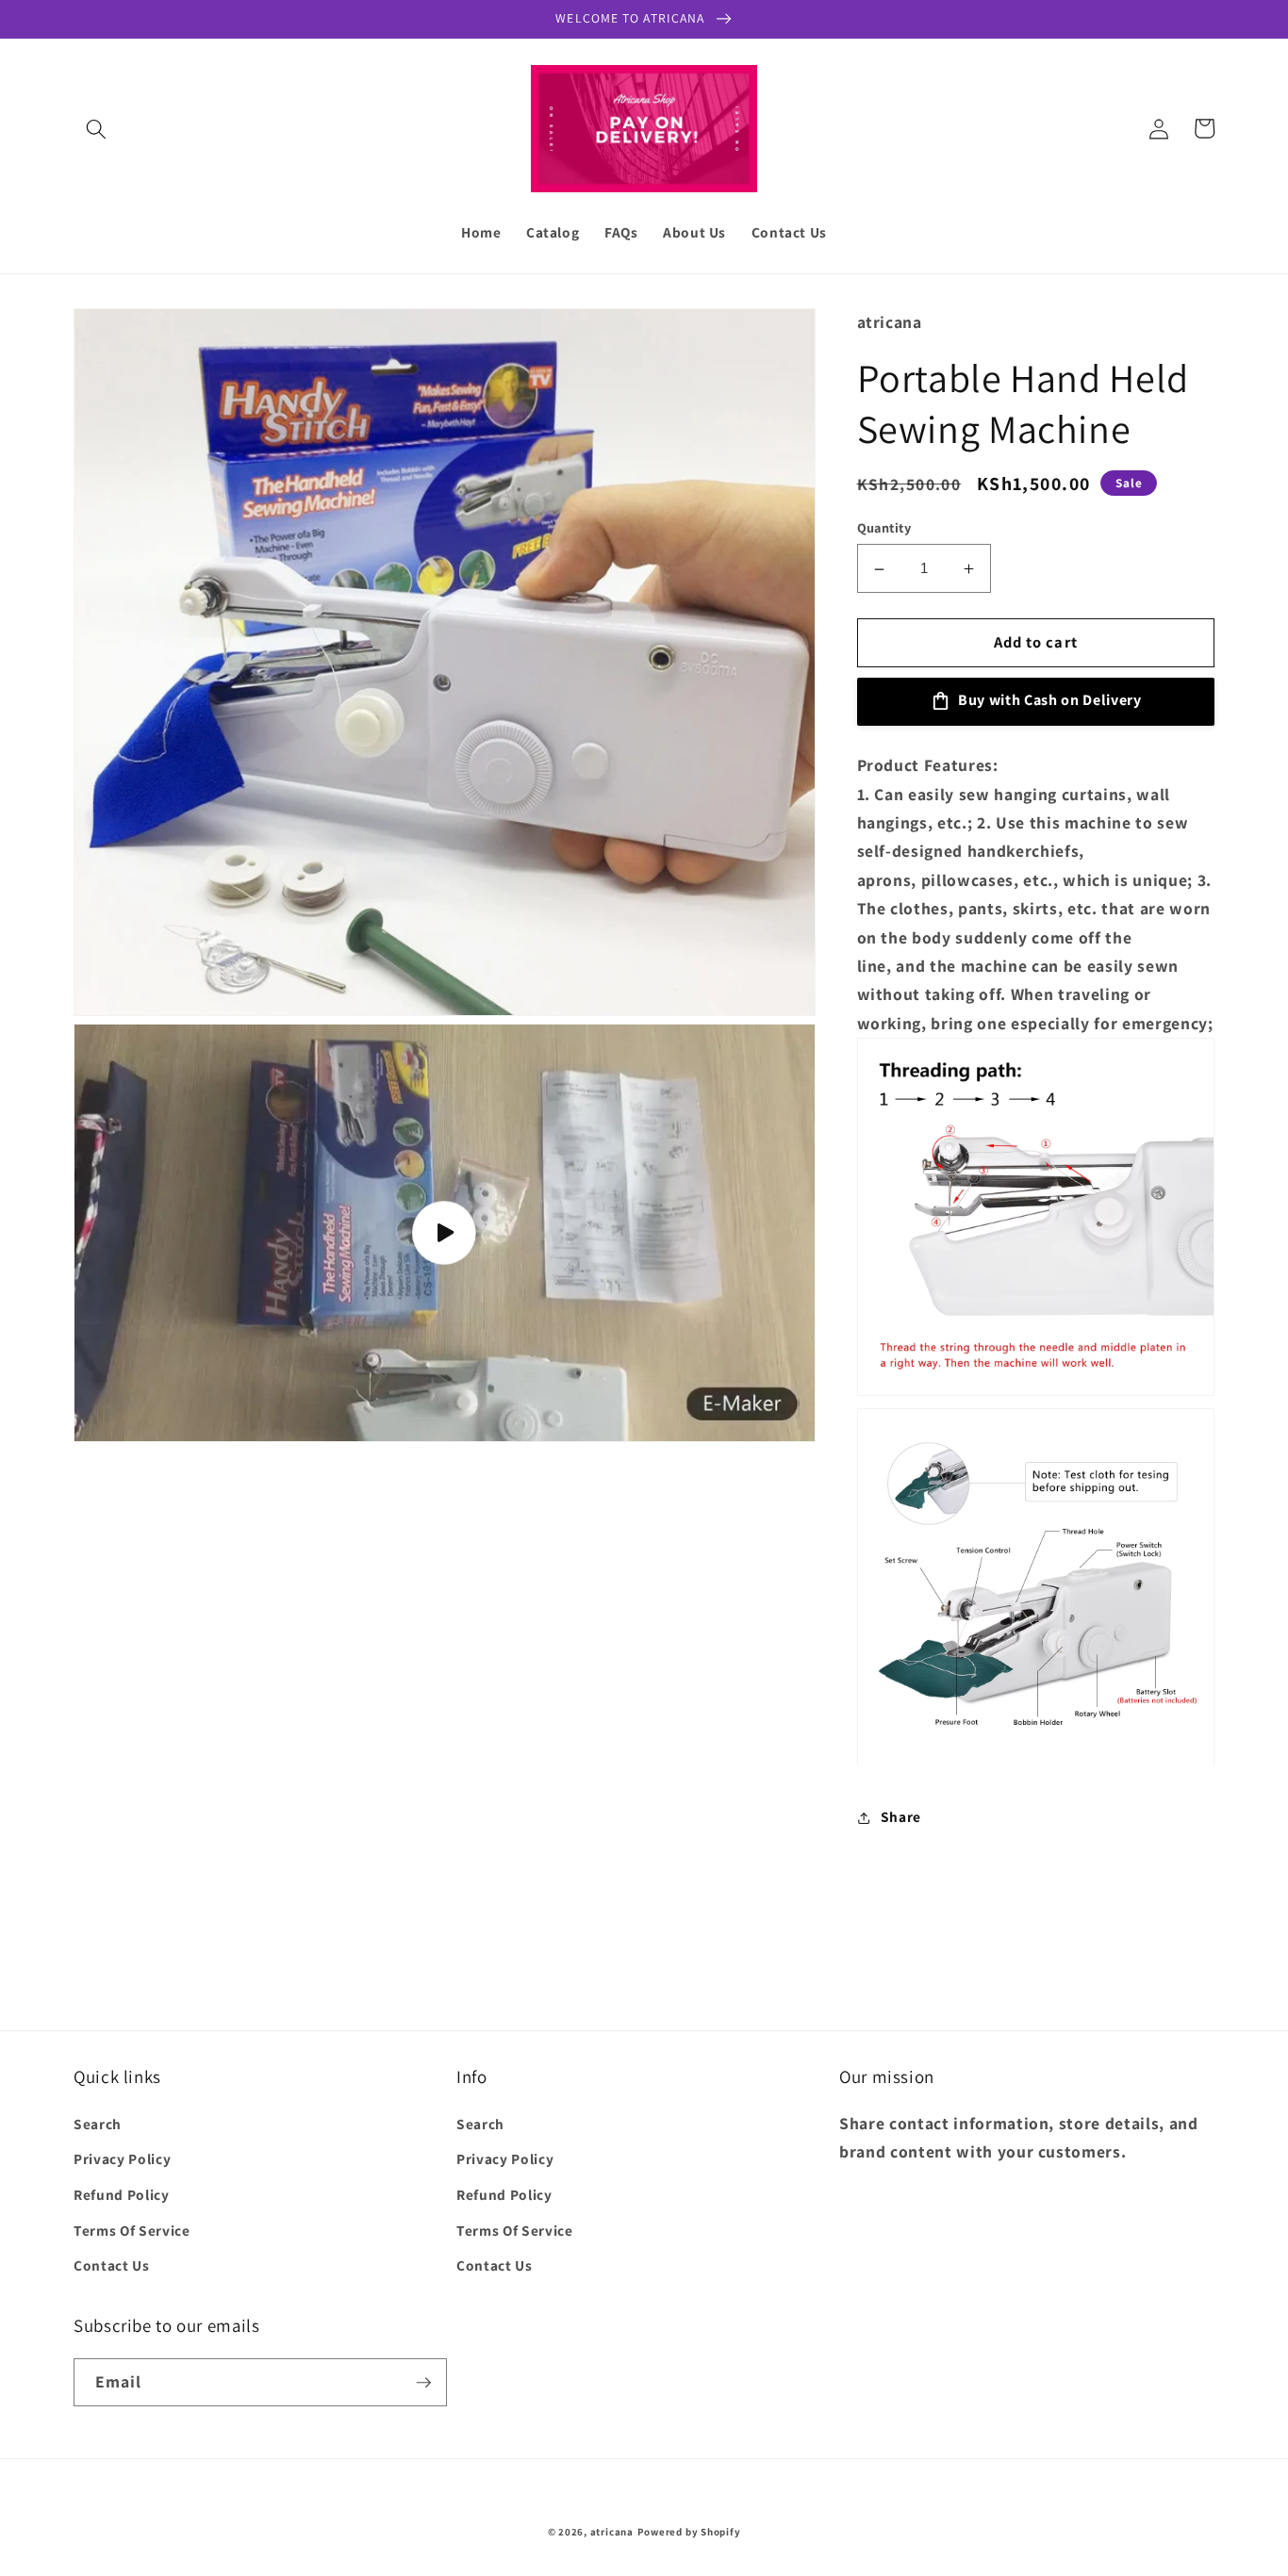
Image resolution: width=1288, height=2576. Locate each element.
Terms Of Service (132, 2230)
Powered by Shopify (689, 2532)
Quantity (884, 527)
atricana (612, 2532)
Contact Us (112, 2265)
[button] (96, 128)
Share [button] (901, 1817)
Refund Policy (122, 2194)
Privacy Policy (122, 2158)
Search (98, 2124)
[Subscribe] (423, 2383)
